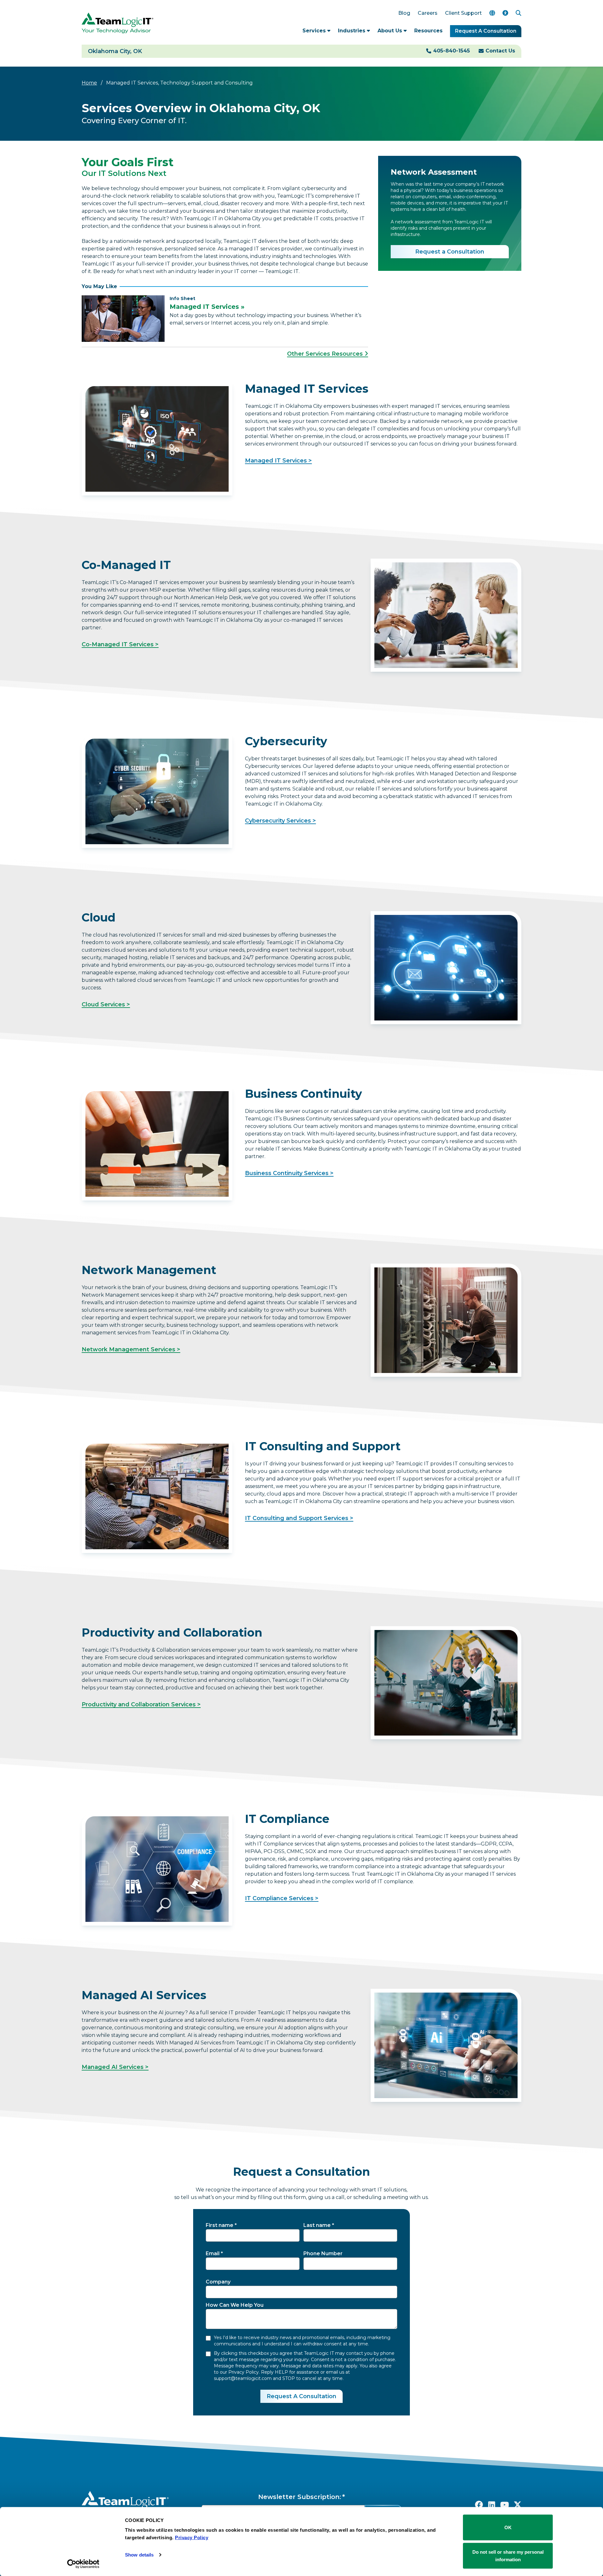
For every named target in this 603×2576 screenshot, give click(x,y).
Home (89, 83)
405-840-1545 (451, 51)
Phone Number (323, 2253)
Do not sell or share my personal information (508, 2555)
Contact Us (500, 51)
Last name (317, 2225)
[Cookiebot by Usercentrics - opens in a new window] (83, 2564)
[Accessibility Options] (505, 13)
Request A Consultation (486, 31)
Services (315, 31)
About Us (391, 31)
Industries (352, 31)
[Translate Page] (492, 13)
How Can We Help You (235, 2305)
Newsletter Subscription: (300, 2497)
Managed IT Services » (207, 307)
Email (213, 2253)
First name (220, 2225)
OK (508, 2527)
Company (218, 2282)
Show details (139, 2555)
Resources (428, 31)
